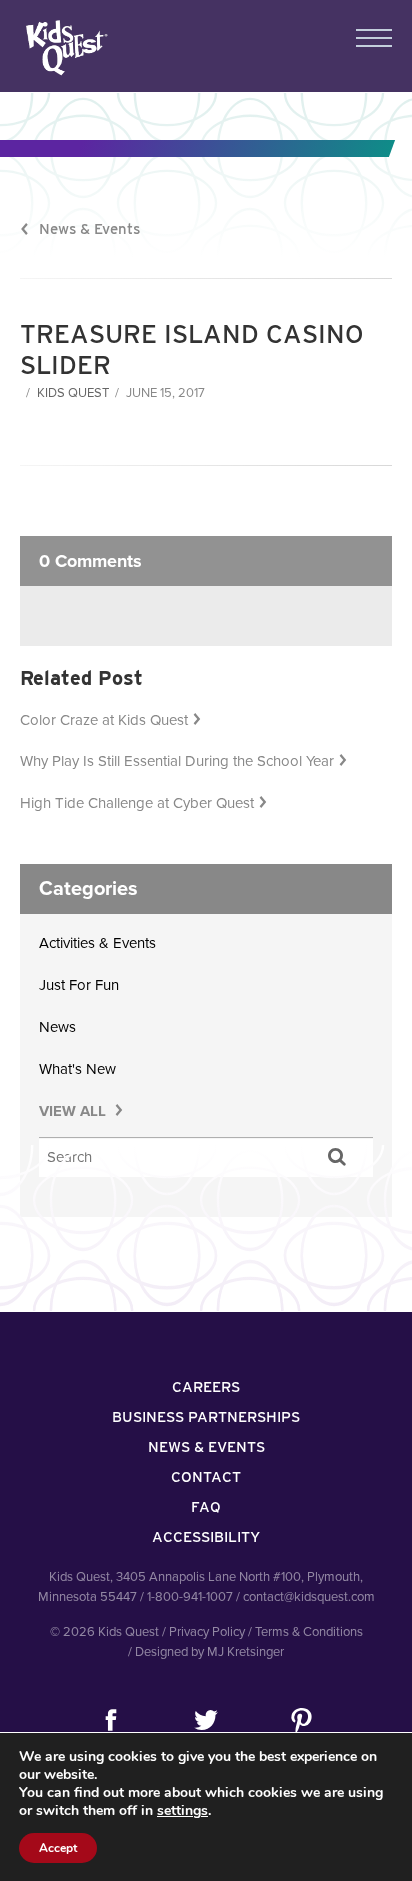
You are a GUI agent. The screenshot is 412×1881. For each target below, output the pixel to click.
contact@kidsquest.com (309, 1597)
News (57, 1027)
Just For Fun (79, 985)
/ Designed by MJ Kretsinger (206, 1652)
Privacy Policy (207, 1632)
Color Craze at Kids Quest (104, 720)
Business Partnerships (206, 1417)
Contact (206, 1477)
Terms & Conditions (309, 1632)
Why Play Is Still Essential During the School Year (177, 761)
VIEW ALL (74, 1111)
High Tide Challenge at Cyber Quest (137, 803)
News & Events (89, 229)
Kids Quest (64, 47)
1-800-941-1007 (190, 1597)
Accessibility (206, 1537)
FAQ (206, 1507)
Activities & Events (97, 943)
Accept (58, 1848)
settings (182, 1811)
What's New (77, 1069)
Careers (206, 1387)
